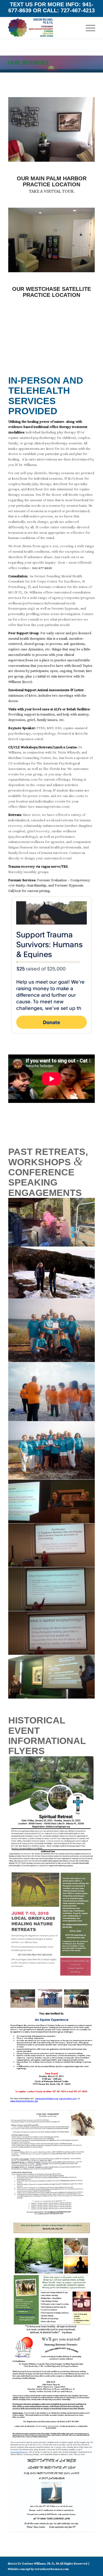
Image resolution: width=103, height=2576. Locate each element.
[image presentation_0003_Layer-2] (52, 1633)
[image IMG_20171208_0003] (52, 1392)
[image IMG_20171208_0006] (52, 1331)
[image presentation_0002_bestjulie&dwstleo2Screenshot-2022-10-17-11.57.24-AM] (52, 1502)
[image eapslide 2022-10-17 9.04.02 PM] (52, 1589)
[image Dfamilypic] (52, 1222)
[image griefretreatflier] (52, 1925)
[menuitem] (88, 28)
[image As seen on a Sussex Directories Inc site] (52, 1273)
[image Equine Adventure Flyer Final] (52, 2046)
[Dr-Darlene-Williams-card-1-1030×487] (43, 28)
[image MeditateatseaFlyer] (52, 2486)
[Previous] (21, 129)
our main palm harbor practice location (52, 181)
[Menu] (88, 28)
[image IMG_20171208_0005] (52, 1451)
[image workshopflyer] (52, 2167)
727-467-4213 (78, 10)
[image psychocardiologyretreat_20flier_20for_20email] (52, 2383)
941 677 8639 (42, 568)
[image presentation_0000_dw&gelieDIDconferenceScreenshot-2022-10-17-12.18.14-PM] (52, 1545)
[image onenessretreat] (52, 2274)
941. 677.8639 (18, 353)
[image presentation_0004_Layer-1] (52, 1677)
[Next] (82, 129)
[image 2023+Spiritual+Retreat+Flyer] (52, 1812)
